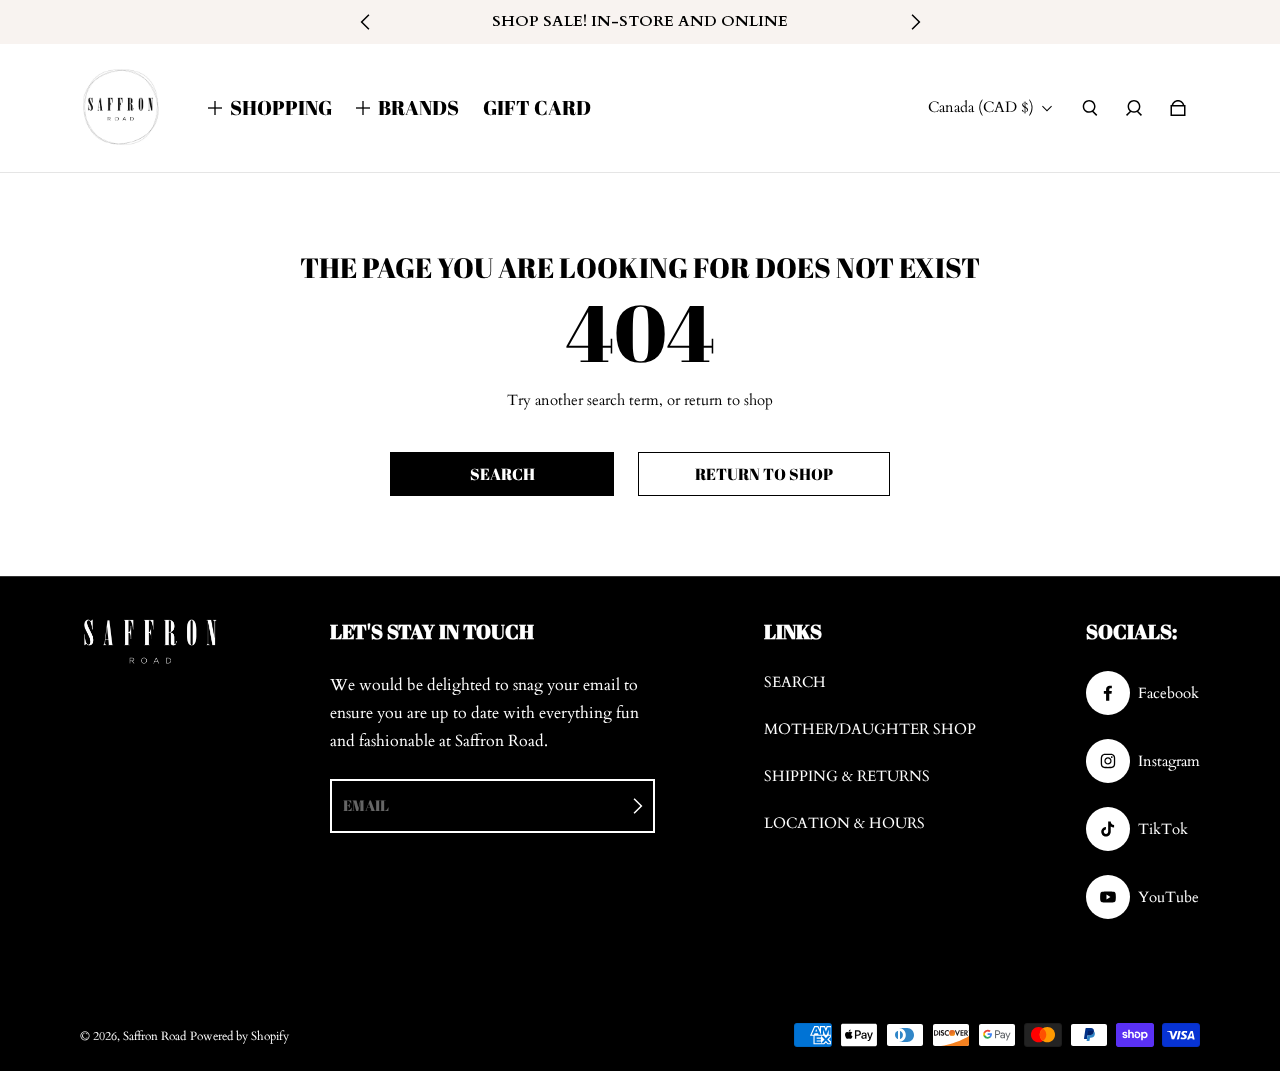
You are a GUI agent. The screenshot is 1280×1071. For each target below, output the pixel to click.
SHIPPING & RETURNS (847, 776)
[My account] (1134, 108)
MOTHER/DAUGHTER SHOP (870, 729)
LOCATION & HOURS (844, 823)
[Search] (1090, 108)
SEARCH (795, 682)
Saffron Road (154, 1036)
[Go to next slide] (915, 22)
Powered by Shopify (239, 1036)
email (366, 805)
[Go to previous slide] (366, 22)
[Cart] (1178, 108)
